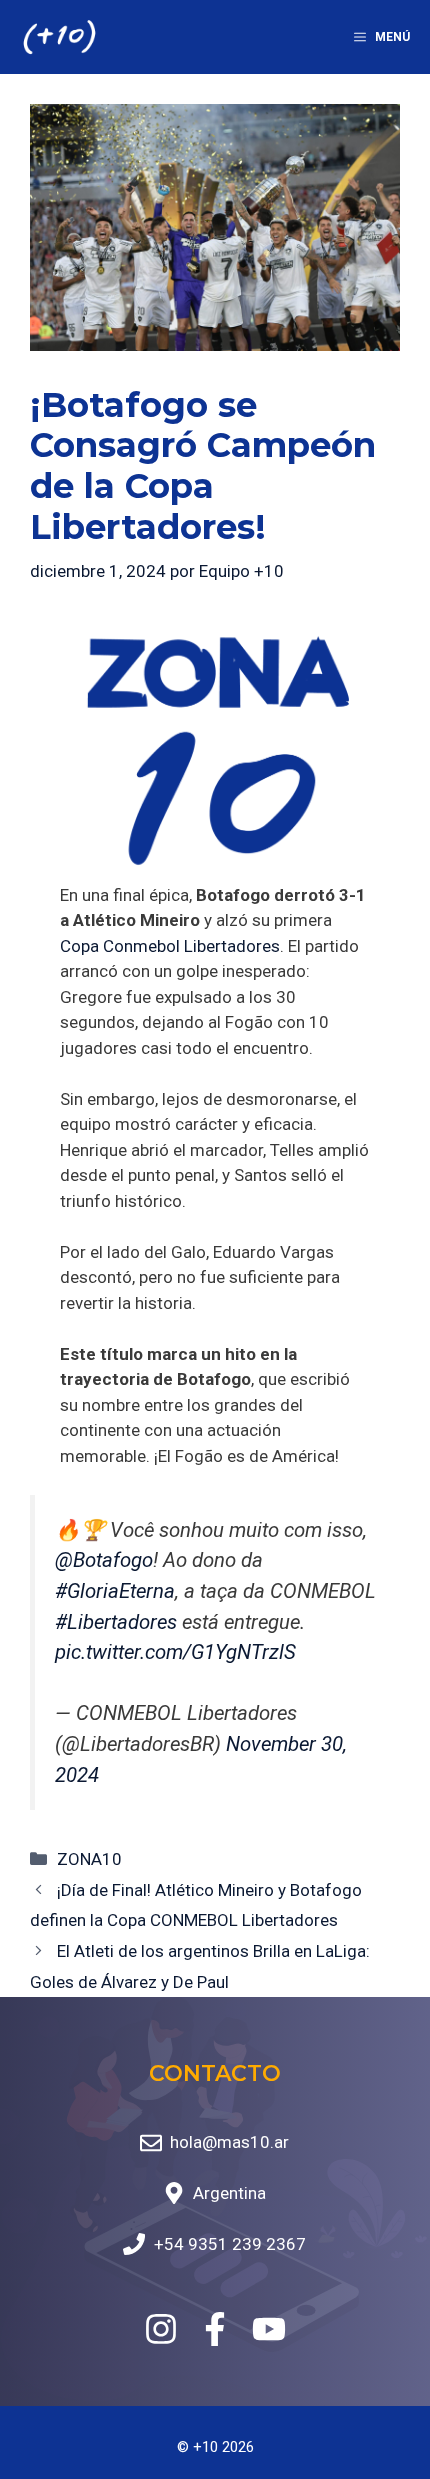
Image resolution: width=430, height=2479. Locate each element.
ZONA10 (89, 1859)
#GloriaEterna (115, 1591)
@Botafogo (104, 1560)
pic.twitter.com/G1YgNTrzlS (175, 1652)
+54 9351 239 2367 (230, 2244)
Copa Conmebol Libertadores (170, 946)
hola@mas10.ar (229, 2142)
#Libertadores (116, 1622)
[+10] (59, 37)
